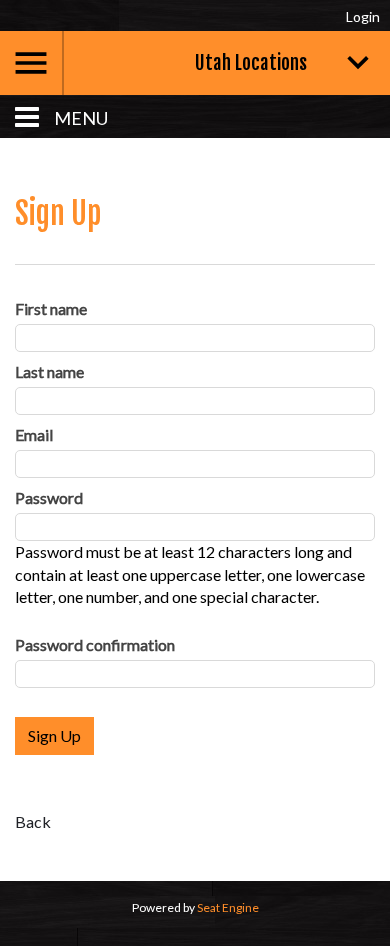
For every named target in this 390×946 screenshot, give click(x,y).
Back (33, 821)
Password (49, 497)
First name (51, 308)
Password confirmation (95, 644)
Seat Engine (228, 907)
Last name (49, 371)
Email (34, 434)
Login (363, 16)
